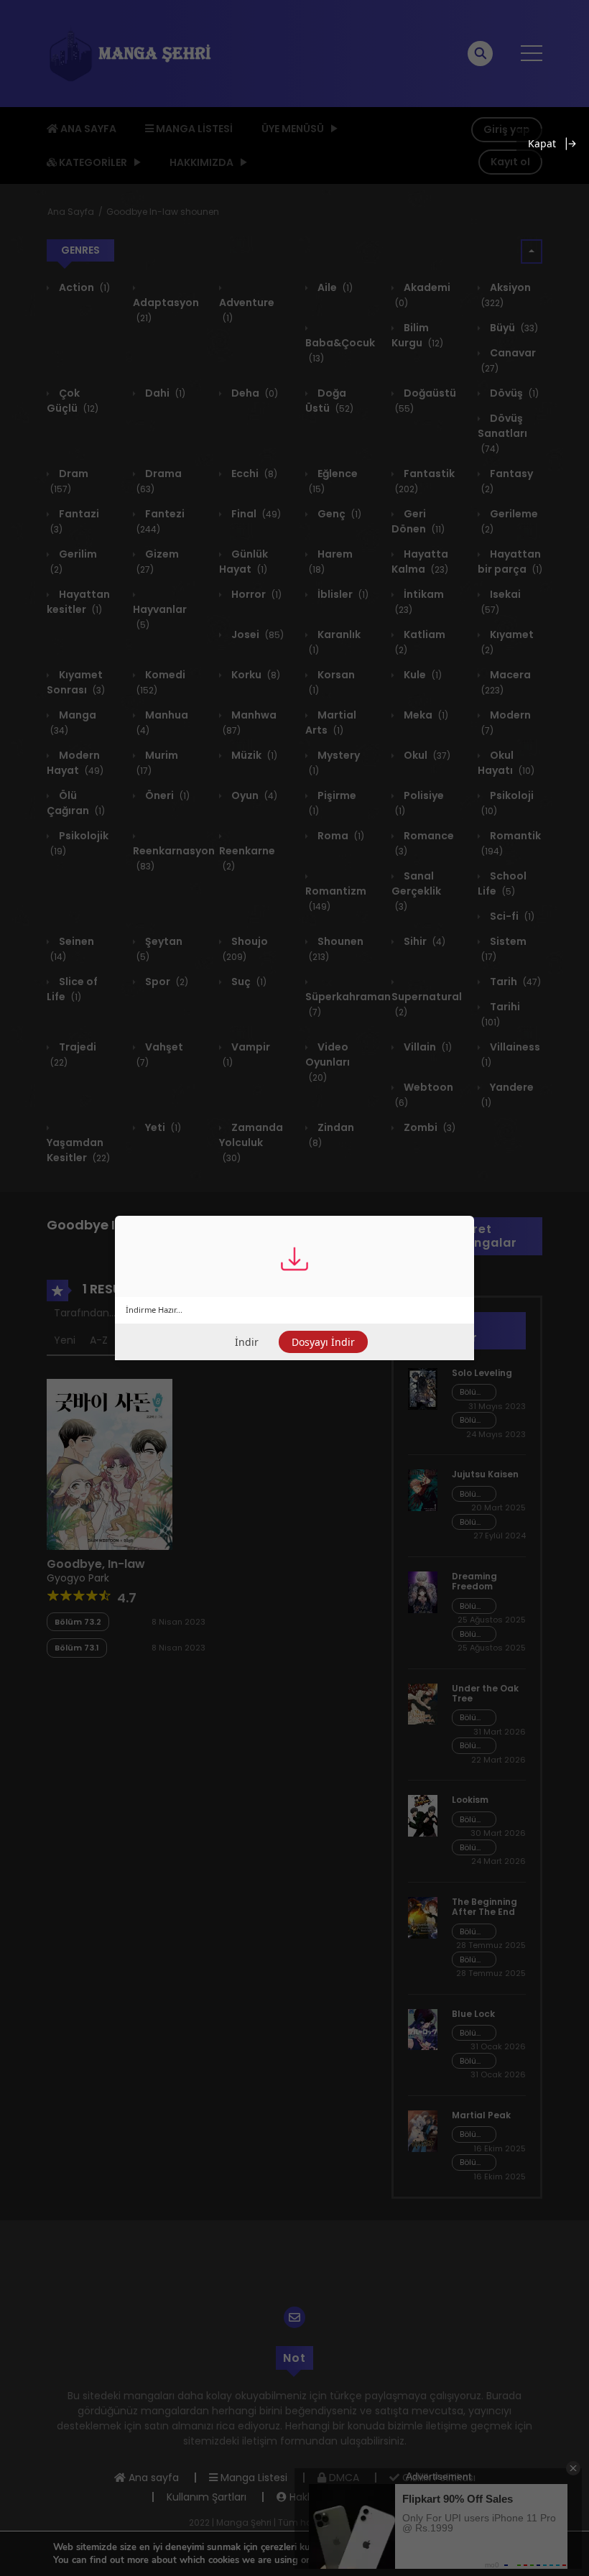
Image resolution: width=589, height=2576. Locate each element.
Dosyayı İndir (323, 1342)
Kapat (542, 143)
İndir (247, 1342)
